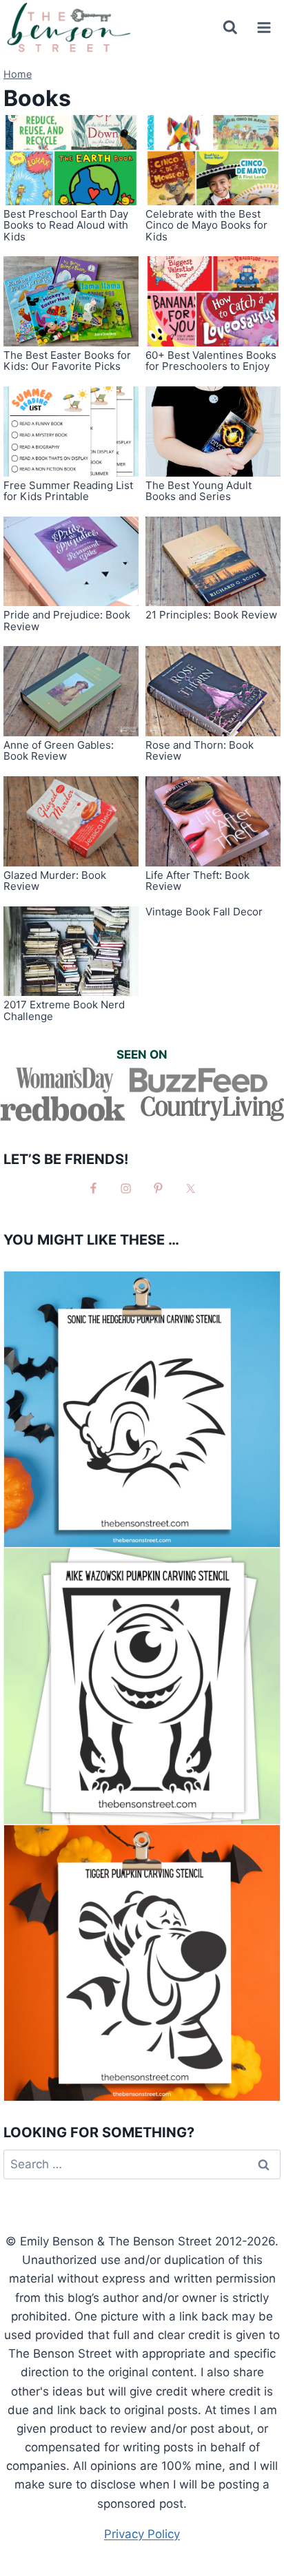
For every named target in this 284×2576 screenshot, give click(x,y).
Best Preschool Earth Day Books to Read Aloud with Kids (66, 225)
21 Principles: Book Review (211, 615)
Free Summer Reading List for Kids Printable (68, 491)
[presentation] (71, 160)
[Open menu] (264, 27)
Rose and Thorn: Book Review (200, 751)
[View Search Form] (230, 28)
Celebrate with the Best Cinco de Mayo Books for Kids (206, 225)
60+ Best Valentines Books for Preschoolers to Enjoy (211, 361)
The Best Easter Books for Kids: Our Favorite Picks (67, 361)
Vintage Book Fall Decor (204, 912)
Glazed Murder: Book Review (55, 881)
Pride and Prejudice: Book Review (67, 621)
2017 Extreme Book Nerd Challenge (64, 1010)
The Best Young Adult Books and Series (199, 491)
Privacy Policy (142, 2534)
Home (18, 74)
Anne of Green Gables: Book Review (59, 751)
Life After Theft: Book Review (197, 881)
